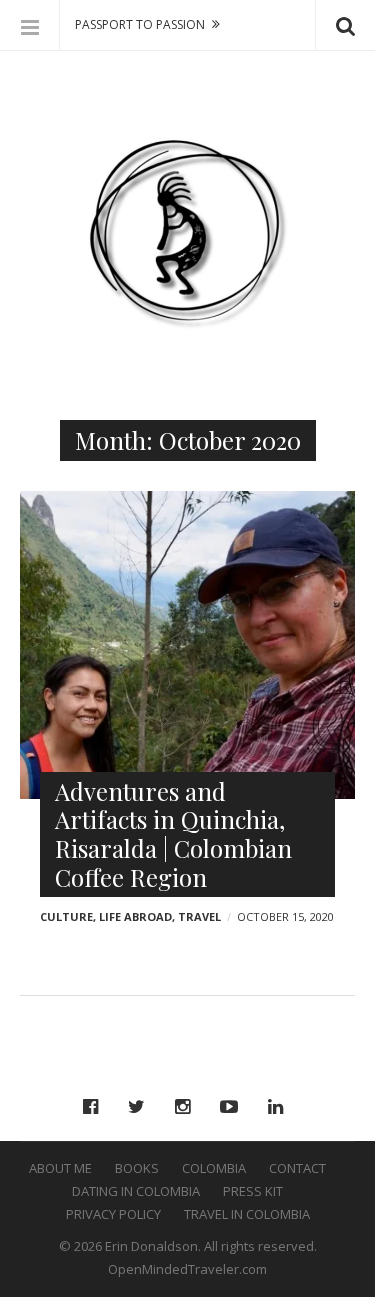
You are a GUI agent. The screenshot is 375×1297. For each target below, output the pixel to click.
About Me (60, 1168)
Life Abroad (135, 916)
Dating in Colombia (136, 1191)
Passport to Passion (140, 24)
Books (137, 1168)
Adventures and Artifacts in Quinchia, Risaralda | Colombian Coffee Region (173, 834)
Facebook (95, 1107)
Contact (297, 1168)
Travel (199, 916)
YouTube (234, 1107)
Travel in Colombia (247, 1214)
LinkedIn (280, 1107)
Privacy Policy (113, 1214)
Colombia (214, 1168)
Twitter (141, 1107)
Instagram (187, 1107)
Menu (30, 25)
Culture (66, 916)
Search (345, 25)
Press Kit (253, 1191)
